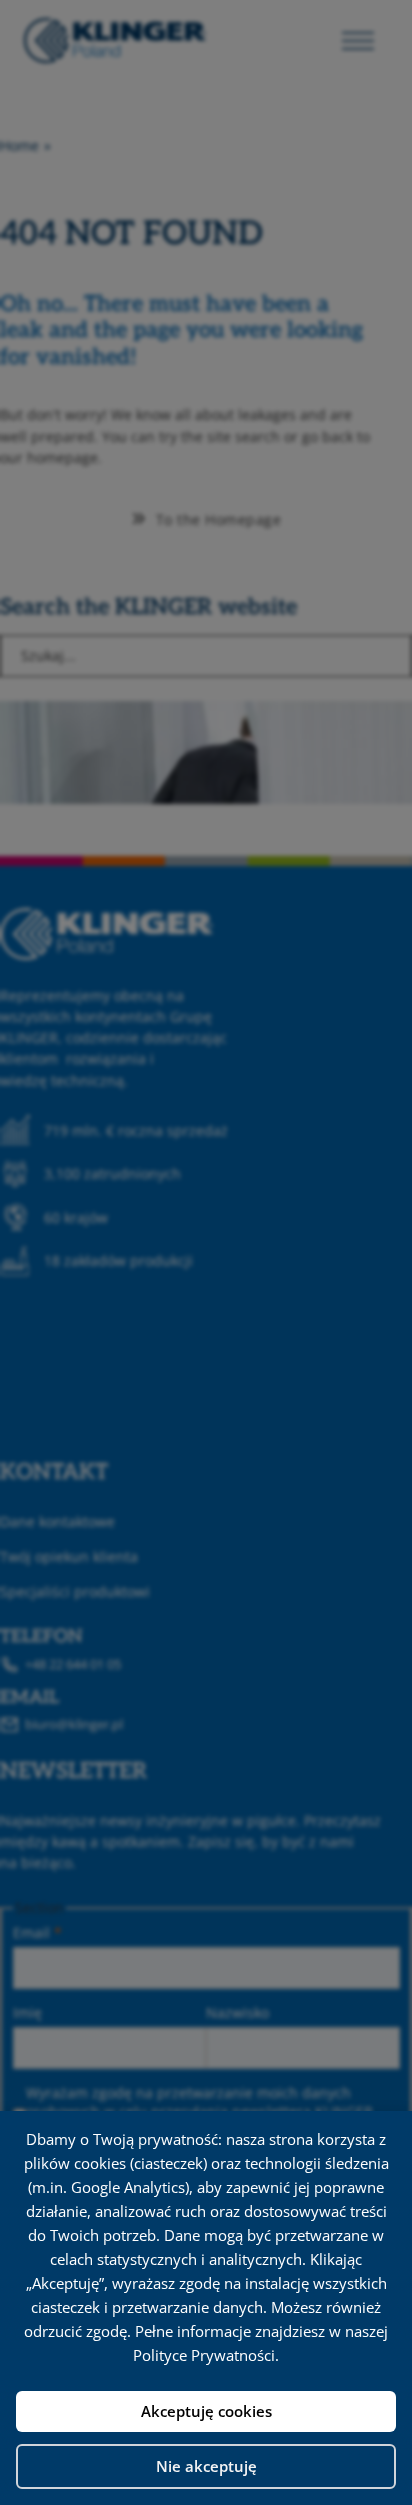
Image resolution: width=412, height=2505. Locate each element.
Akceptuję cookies (206, 2411)
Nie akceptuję (206, 2466)
